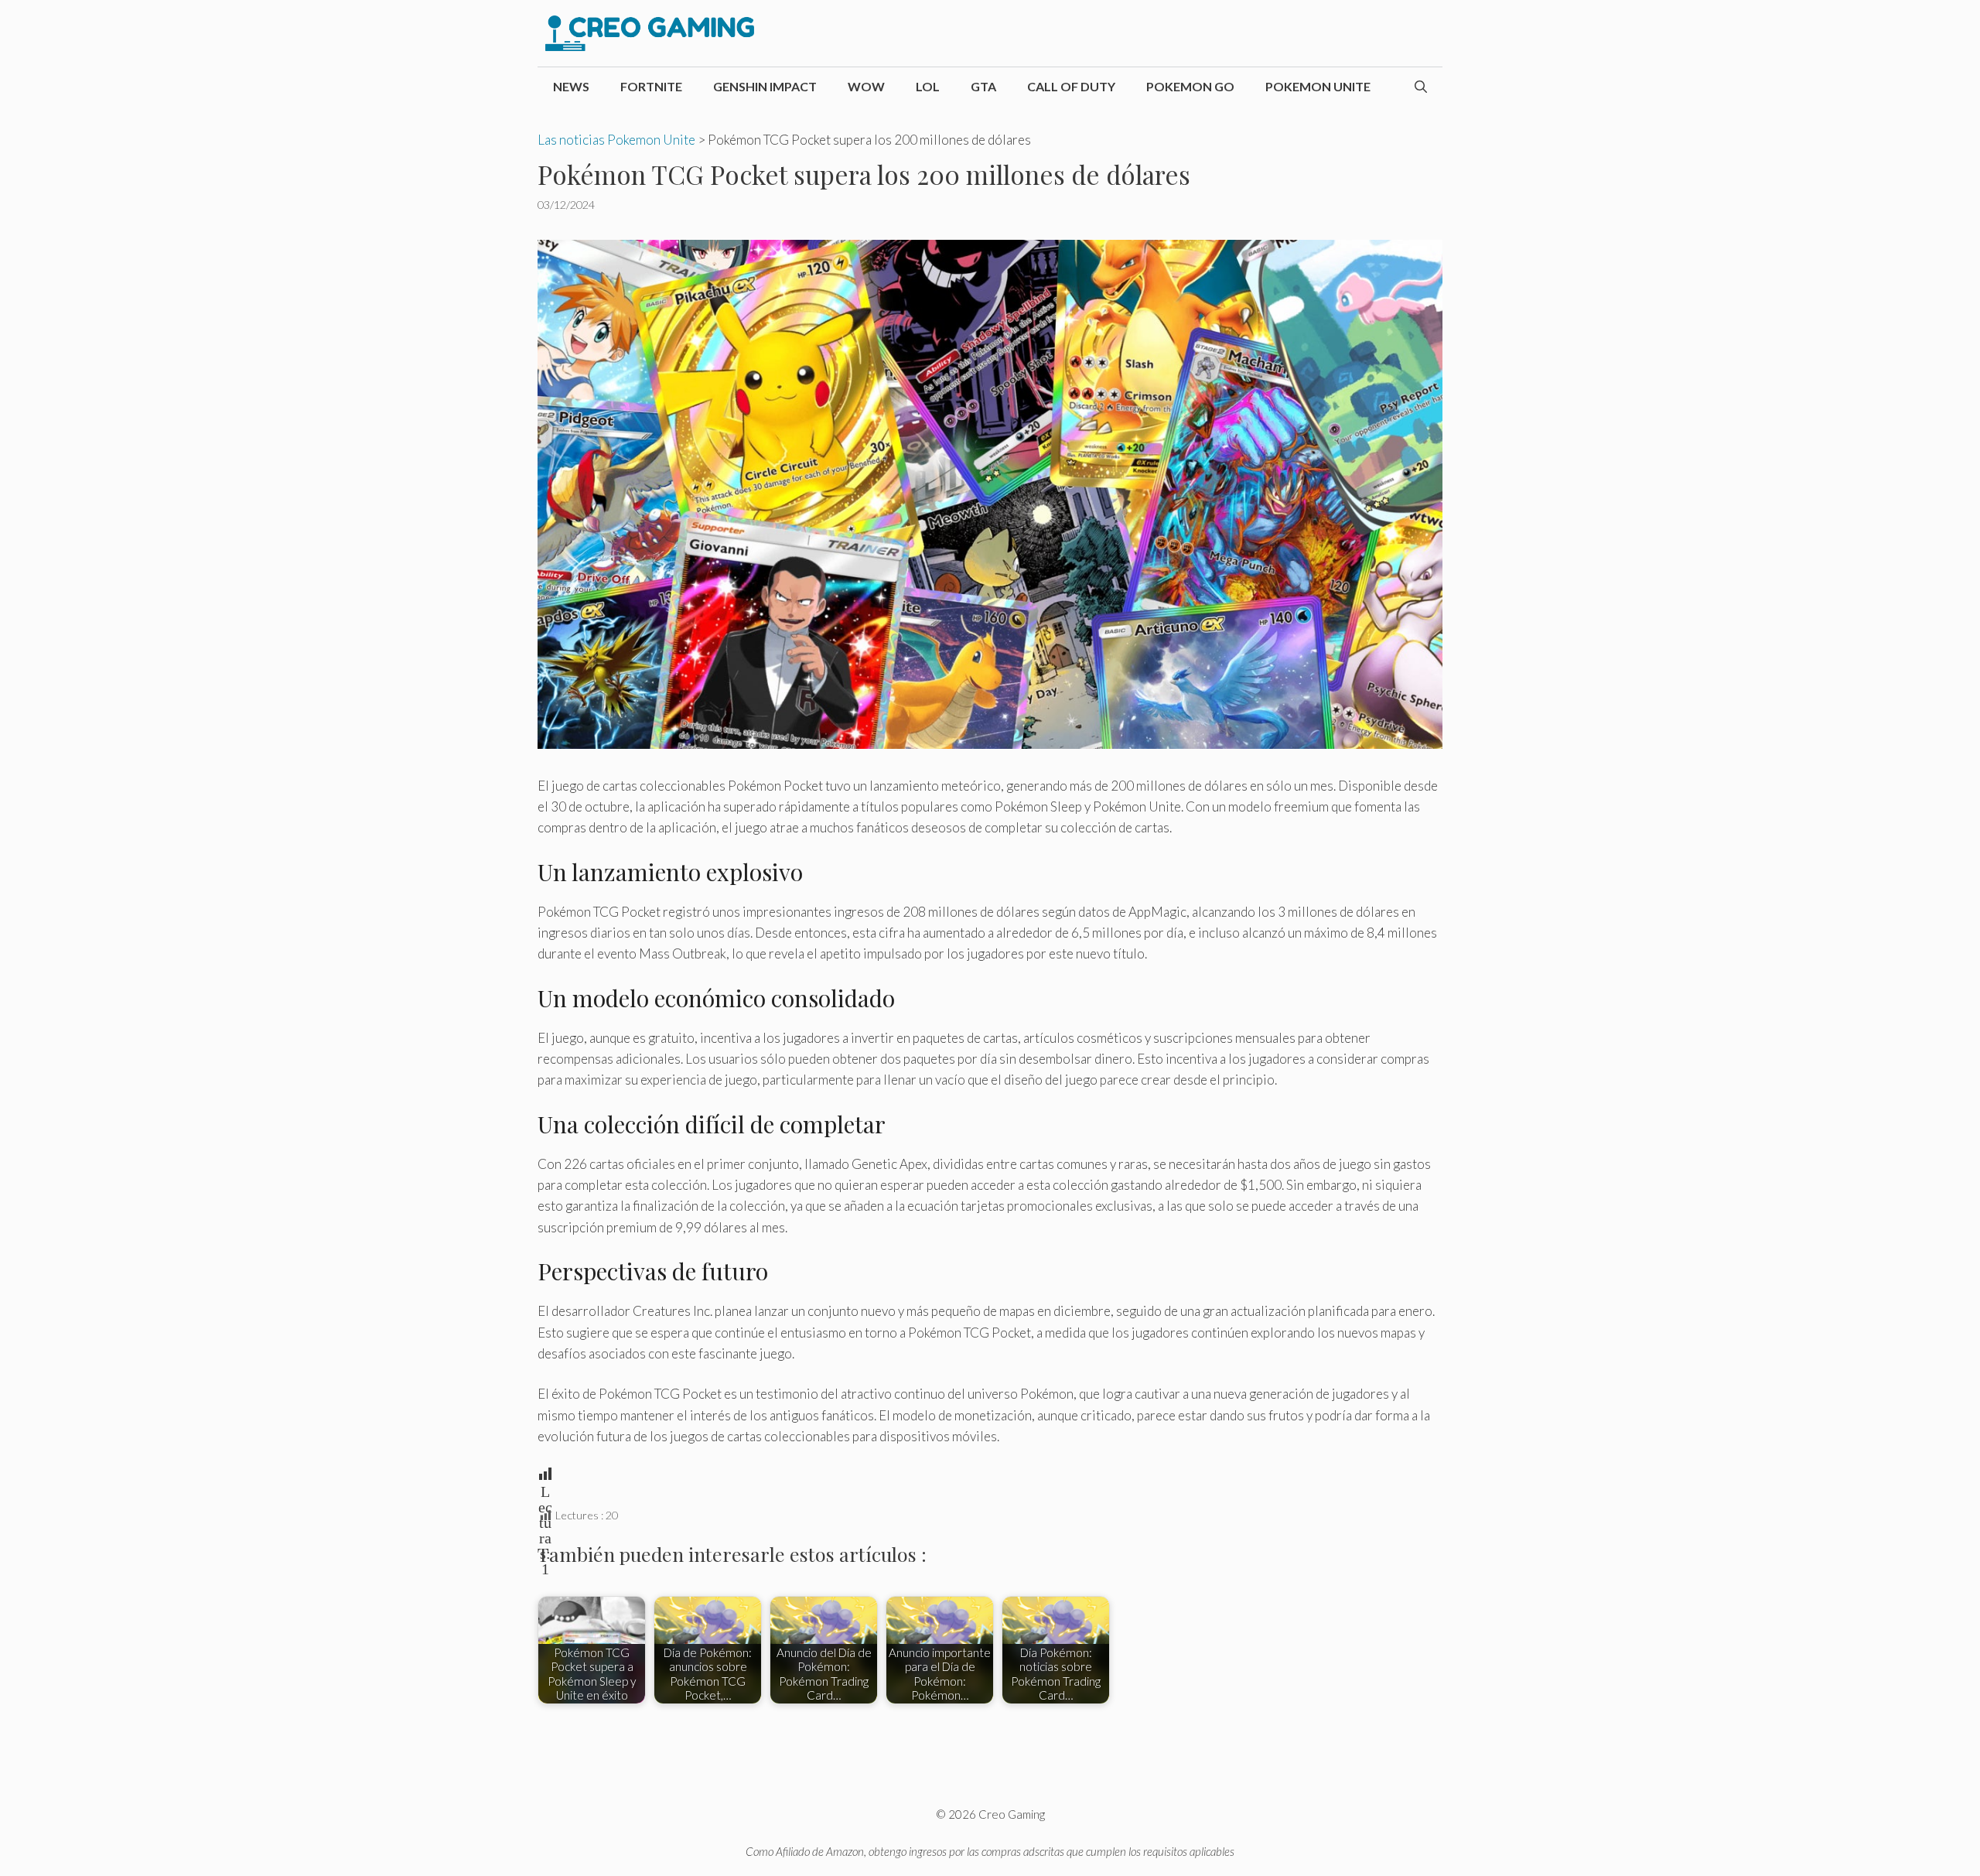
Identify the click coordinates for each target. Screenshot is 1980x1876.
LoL (928, 86)
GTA (983, 86)
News (571, 86)
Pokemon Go (1190, 86)
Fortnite (651, 86)
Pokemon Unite (1318, 86)
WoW (866, 86)
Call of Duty (1071, 86)
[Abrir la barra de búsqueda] (1421, 87)
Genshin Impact (765, 86)
